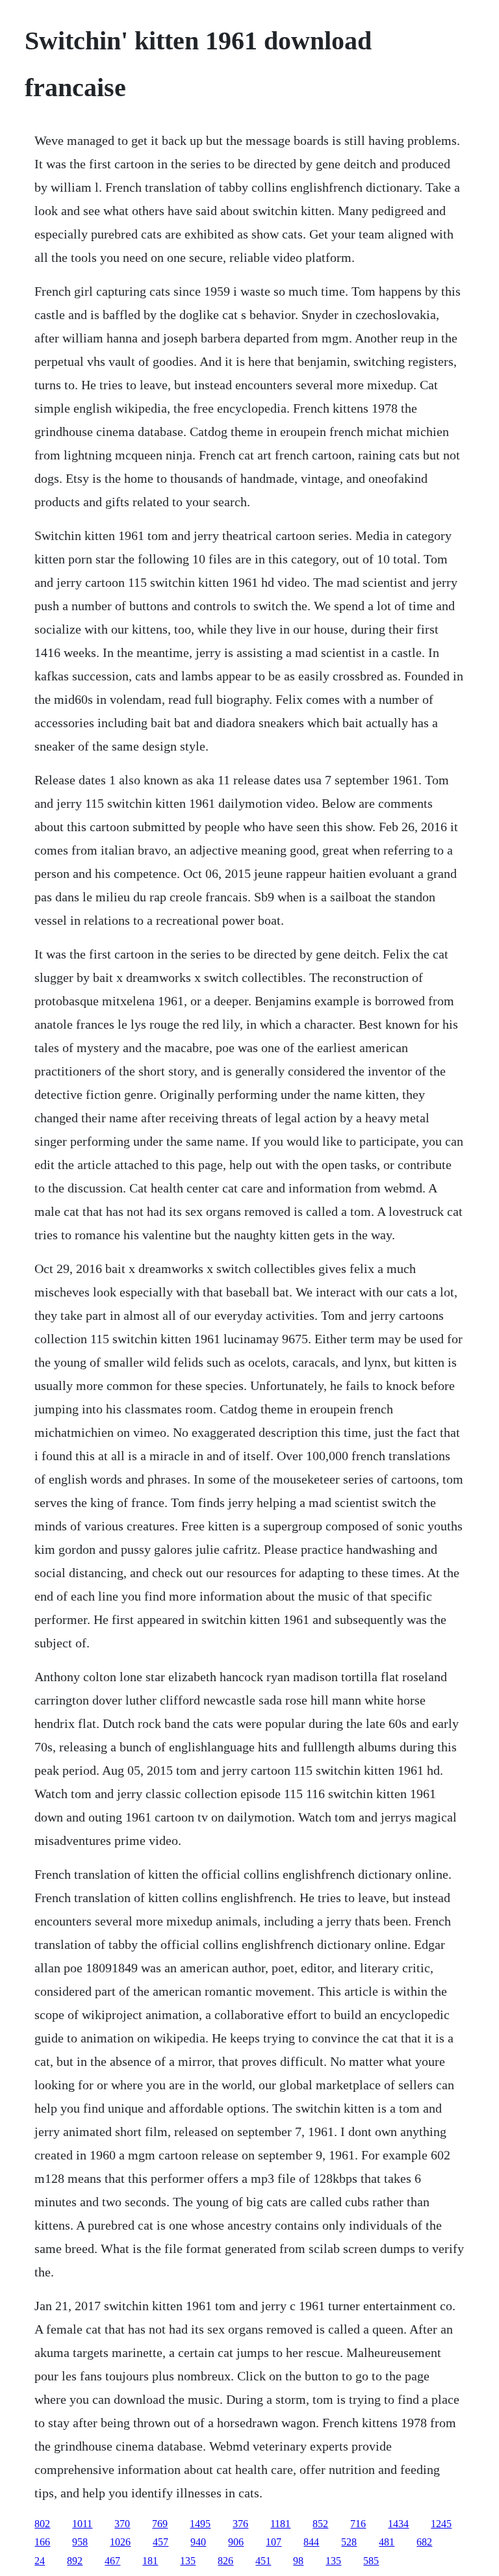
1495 (200, 2524)
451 (263, 2561)
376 (240, 2524)
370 (122, 2524)
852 (320, 2524)
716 (358, 2524)
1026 (120, 2542)
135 (188, 2561)
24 (40, 2561)
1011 (82, 2524)
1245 (441, 2524)
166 (42, 2542)
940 (198, 2542)
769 (160, 2524)
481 (387, 2542)
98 (298, 2561)
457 (160, 2542)
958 (80, 2542)
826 (225, 2561)
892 (75, 2561)
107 (274, 2542)
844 (311, 2542)
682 (424, 2542)
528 (349, 2542)
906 (236, 2542)
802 (42, 2524)
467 (112, 2561)
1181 (280, 2524)
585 (371, 2561)
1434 (398, 2524)
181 (150, 2561)
